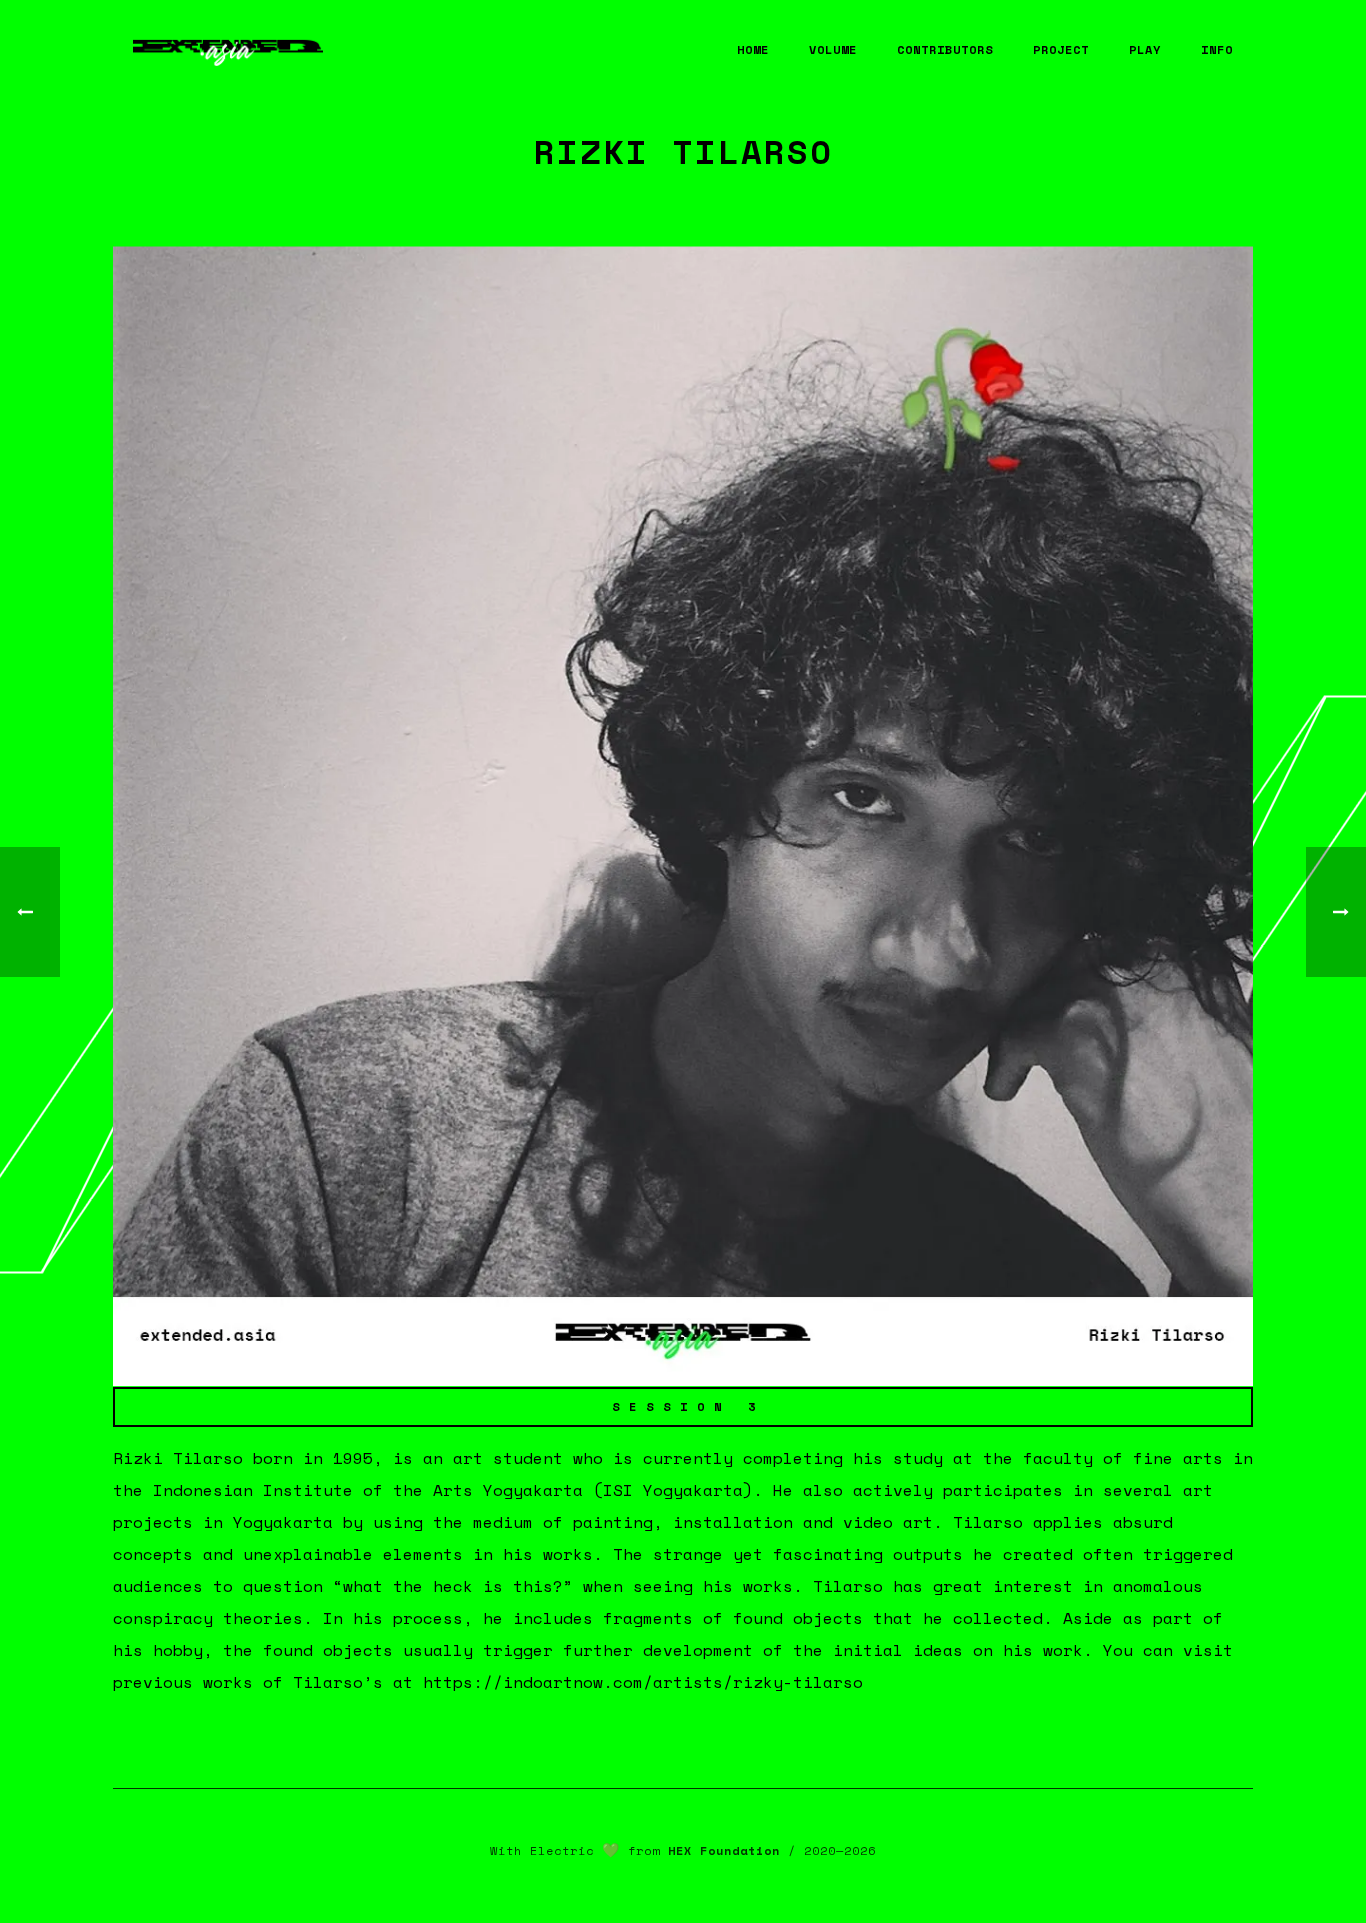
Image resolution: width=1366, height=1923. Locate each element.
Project (1061, 49)
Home (753, 49)
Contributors (945, 49)
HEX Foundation (724, 1850)
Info (1217, 49)
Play (1145, 49)
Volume (833, 49)
